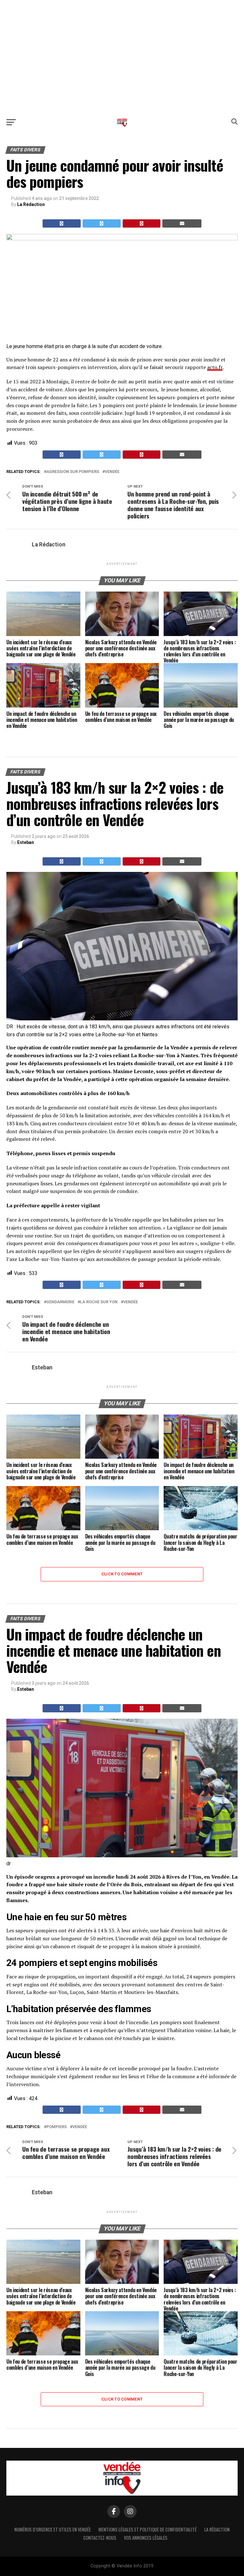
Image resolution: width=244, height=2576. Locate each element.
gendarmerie (60, 1302)
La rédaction (217, 2529)
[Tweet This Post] (102, 223)
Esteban (26, 842)
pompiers (57, 2127)
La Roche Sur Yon (99, 1302)
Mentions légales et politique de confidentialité (148, 2529)
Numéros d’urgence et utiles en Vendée (53, 2529)
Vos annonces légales (146, 2538)
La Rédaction (31, 204)
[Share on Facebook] (62, 223)
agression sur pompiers (73, 472)
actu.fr (215, 367)
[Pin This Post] (142, 223)
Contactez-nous (100, 2538)
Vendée (112, 472)
